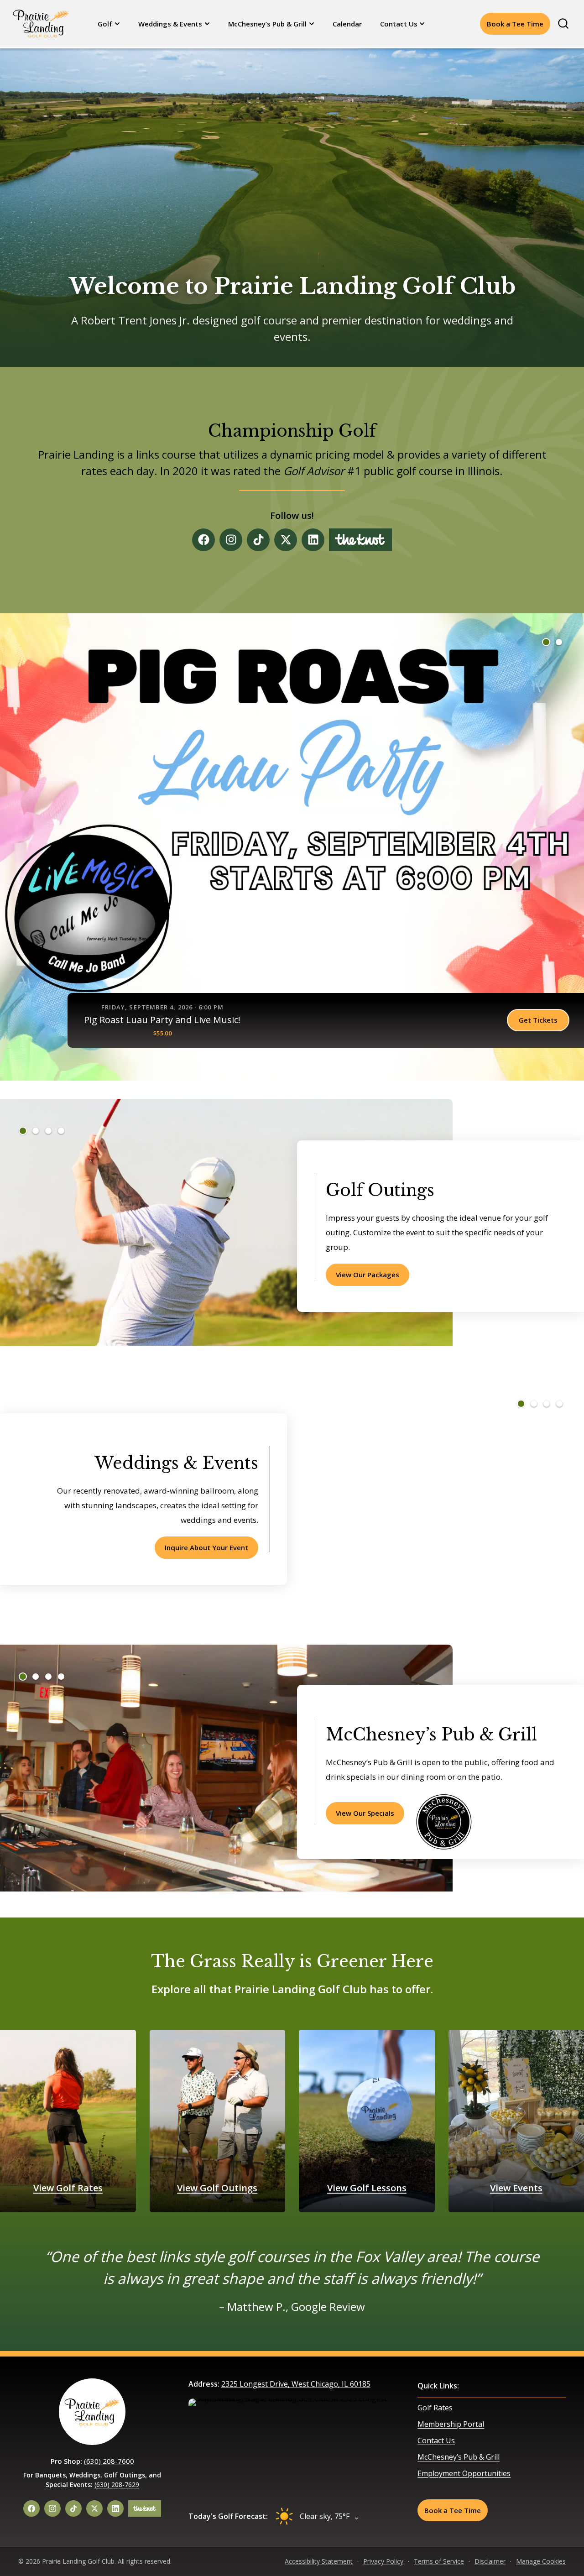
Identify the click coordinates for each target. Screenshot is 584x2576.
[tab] (546, 642)
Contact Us (399, 24)
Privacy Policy (383, 2561)
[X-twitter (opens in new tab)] (286, 540)
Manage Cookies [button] (541, 2561)
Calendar (347, 24)
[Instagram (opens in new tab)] (231, 540)
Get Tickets (538, 1020)
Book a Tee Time (515, 24)
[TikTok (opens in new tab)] (73, 2508)
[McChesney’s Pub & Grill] (444, 1822)
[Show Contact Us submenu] (423, 24)
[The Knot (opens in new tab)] (145, 2508)
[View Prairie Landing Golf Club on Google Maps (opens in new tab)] (292, 2447)
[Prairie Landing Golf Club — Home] (41, 23)
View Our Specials (365, 1813)
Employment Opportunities (464, 2473)
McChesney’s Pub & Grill (267, 24)
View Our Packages (368, 1275)
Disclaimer (490, 2561)
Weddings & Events (170, 24)
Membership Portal (451, 2424)
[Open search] (563, 24)
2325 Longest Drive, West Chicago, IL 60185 (296, 2384)
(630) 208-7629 (117, 2485)
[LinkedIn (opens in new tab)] (115, 2508)
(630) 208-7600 (109, 2461)
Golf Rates (435, 2408)
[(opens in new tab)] (360, 540)
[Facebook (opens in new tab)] (203, 540)
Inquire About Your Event (206, 1547)
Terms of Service (439, 2561)
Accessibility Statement (319, 2561)
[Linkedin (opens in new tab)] (313, 540)
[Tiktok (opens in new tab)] (258, 540)
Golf (105, 24)
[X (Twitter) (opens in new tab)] (94, 2508)
